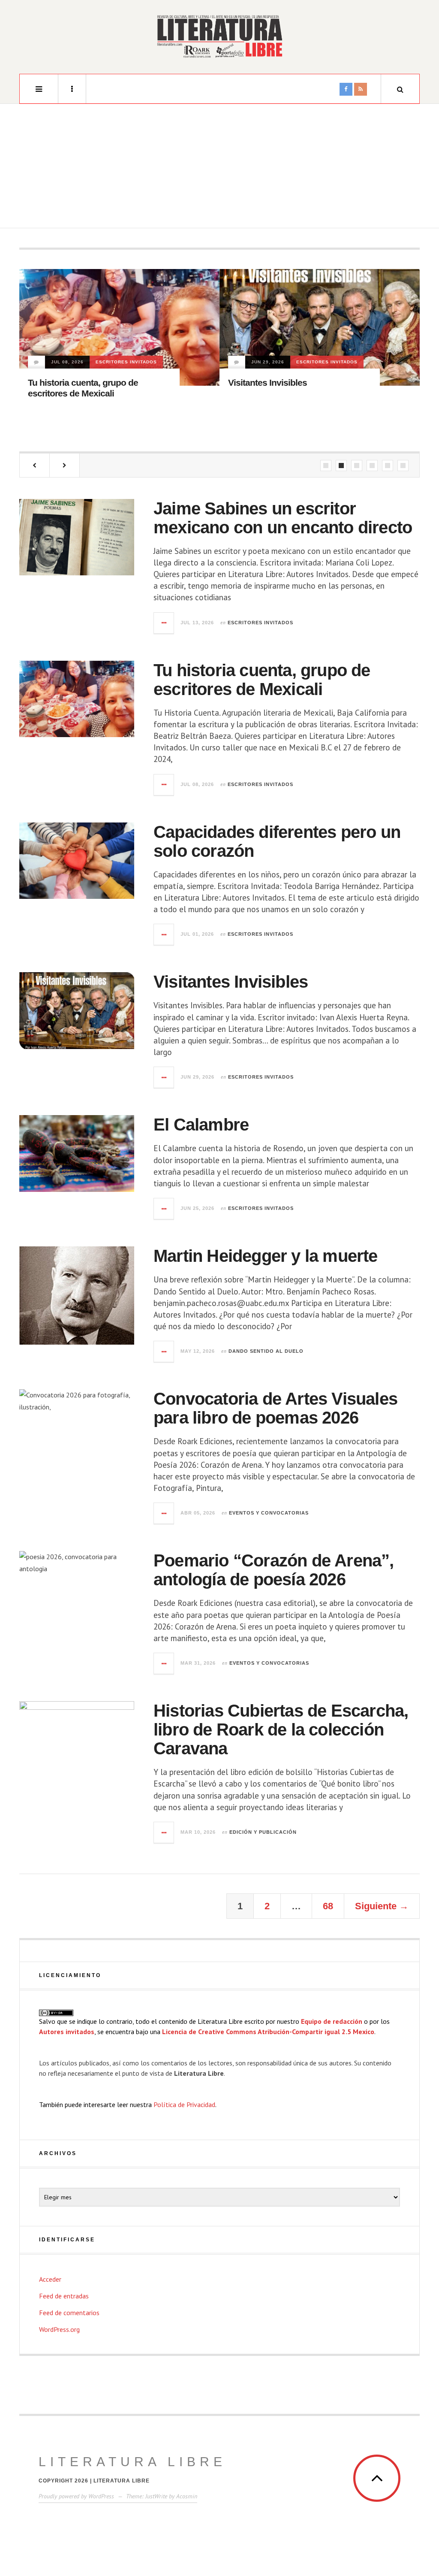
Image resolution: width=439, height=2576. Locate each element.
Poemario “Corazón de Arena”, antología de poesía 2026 (274, 1570)
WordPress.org (59, 2329)
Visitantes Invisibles (268, 382)
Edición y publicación (263, 1832)
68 (328, 1906)
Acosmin (187, 2496)
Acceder (50, 2279)
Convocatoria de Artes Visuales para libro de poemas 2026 (275, 1408)
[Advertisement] (219, 168)
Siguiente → (382, 1906)
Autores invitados (67, 2032)
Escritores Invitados (126, 362)
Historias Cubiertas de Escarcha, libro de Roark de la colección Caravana (281, 1729)
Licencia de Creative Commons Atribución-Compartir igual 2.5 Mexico (268, 2032)
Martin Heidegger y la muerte (266, 1256)
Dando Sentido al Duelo (266, 1351)
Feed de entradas (64, 2296)
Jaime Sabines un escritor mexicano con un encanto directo (283, 518)
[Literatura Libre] (219, 36)
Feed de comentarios (69, 2313)
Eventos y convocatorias (269, 1513)
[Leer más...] (164, 623)
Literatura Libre (132, 2462)
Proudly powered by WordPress (76, 2496)
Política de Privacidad (184, 2104)
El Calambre (201, 1125)
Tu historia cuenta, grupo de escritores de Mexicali (262, 680)
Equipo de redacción (332, 2021)
